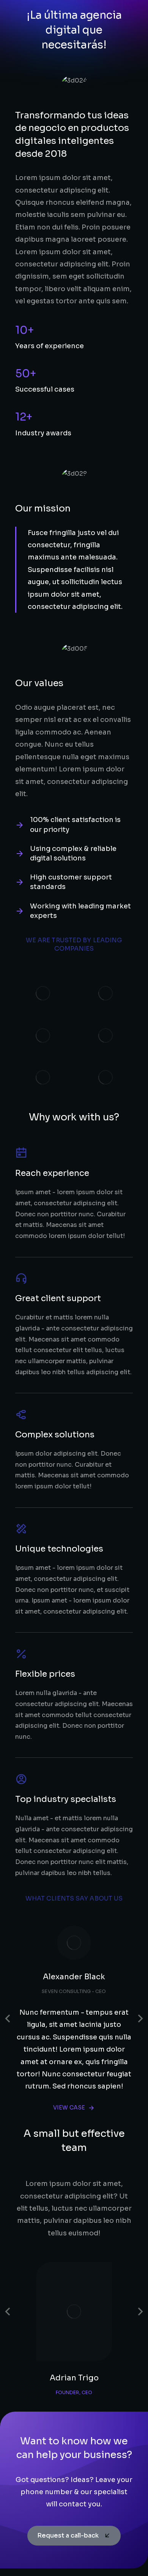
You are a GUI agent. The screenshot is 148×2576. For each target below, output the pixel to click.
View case (69, 2108)
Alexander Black (74, 1977)
